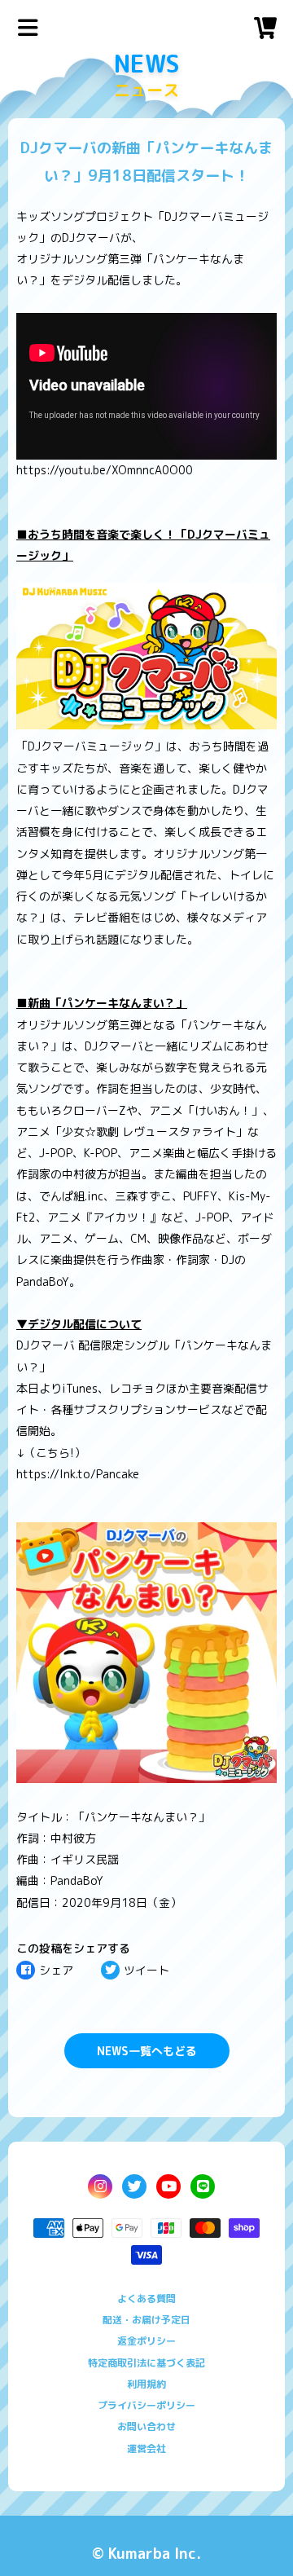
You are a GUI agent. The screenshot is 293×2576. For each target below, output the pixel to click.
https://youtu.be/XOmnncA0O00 (105, 470)
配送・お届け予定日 (146, 2320)
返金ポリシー (146, 2341)
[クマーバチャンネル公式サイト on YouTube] (168, 2186)
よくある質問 (146, 2299)
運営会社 (146, 2448)
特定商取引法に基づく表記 (146, 2363)
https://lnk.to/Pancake (78, 1474)
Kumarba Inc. (155, 2554)
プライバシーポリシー (146, 2405)
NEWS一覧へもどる (147, 2051)
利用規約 (146, 2384)
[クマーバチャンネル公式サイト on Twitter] (134, 2186)
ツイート (146, 1970)
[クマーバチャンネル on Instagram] (100, 2186)
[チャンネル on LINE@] (203, 2186)
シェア (56, 1970)
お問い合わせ (146, 2426)
